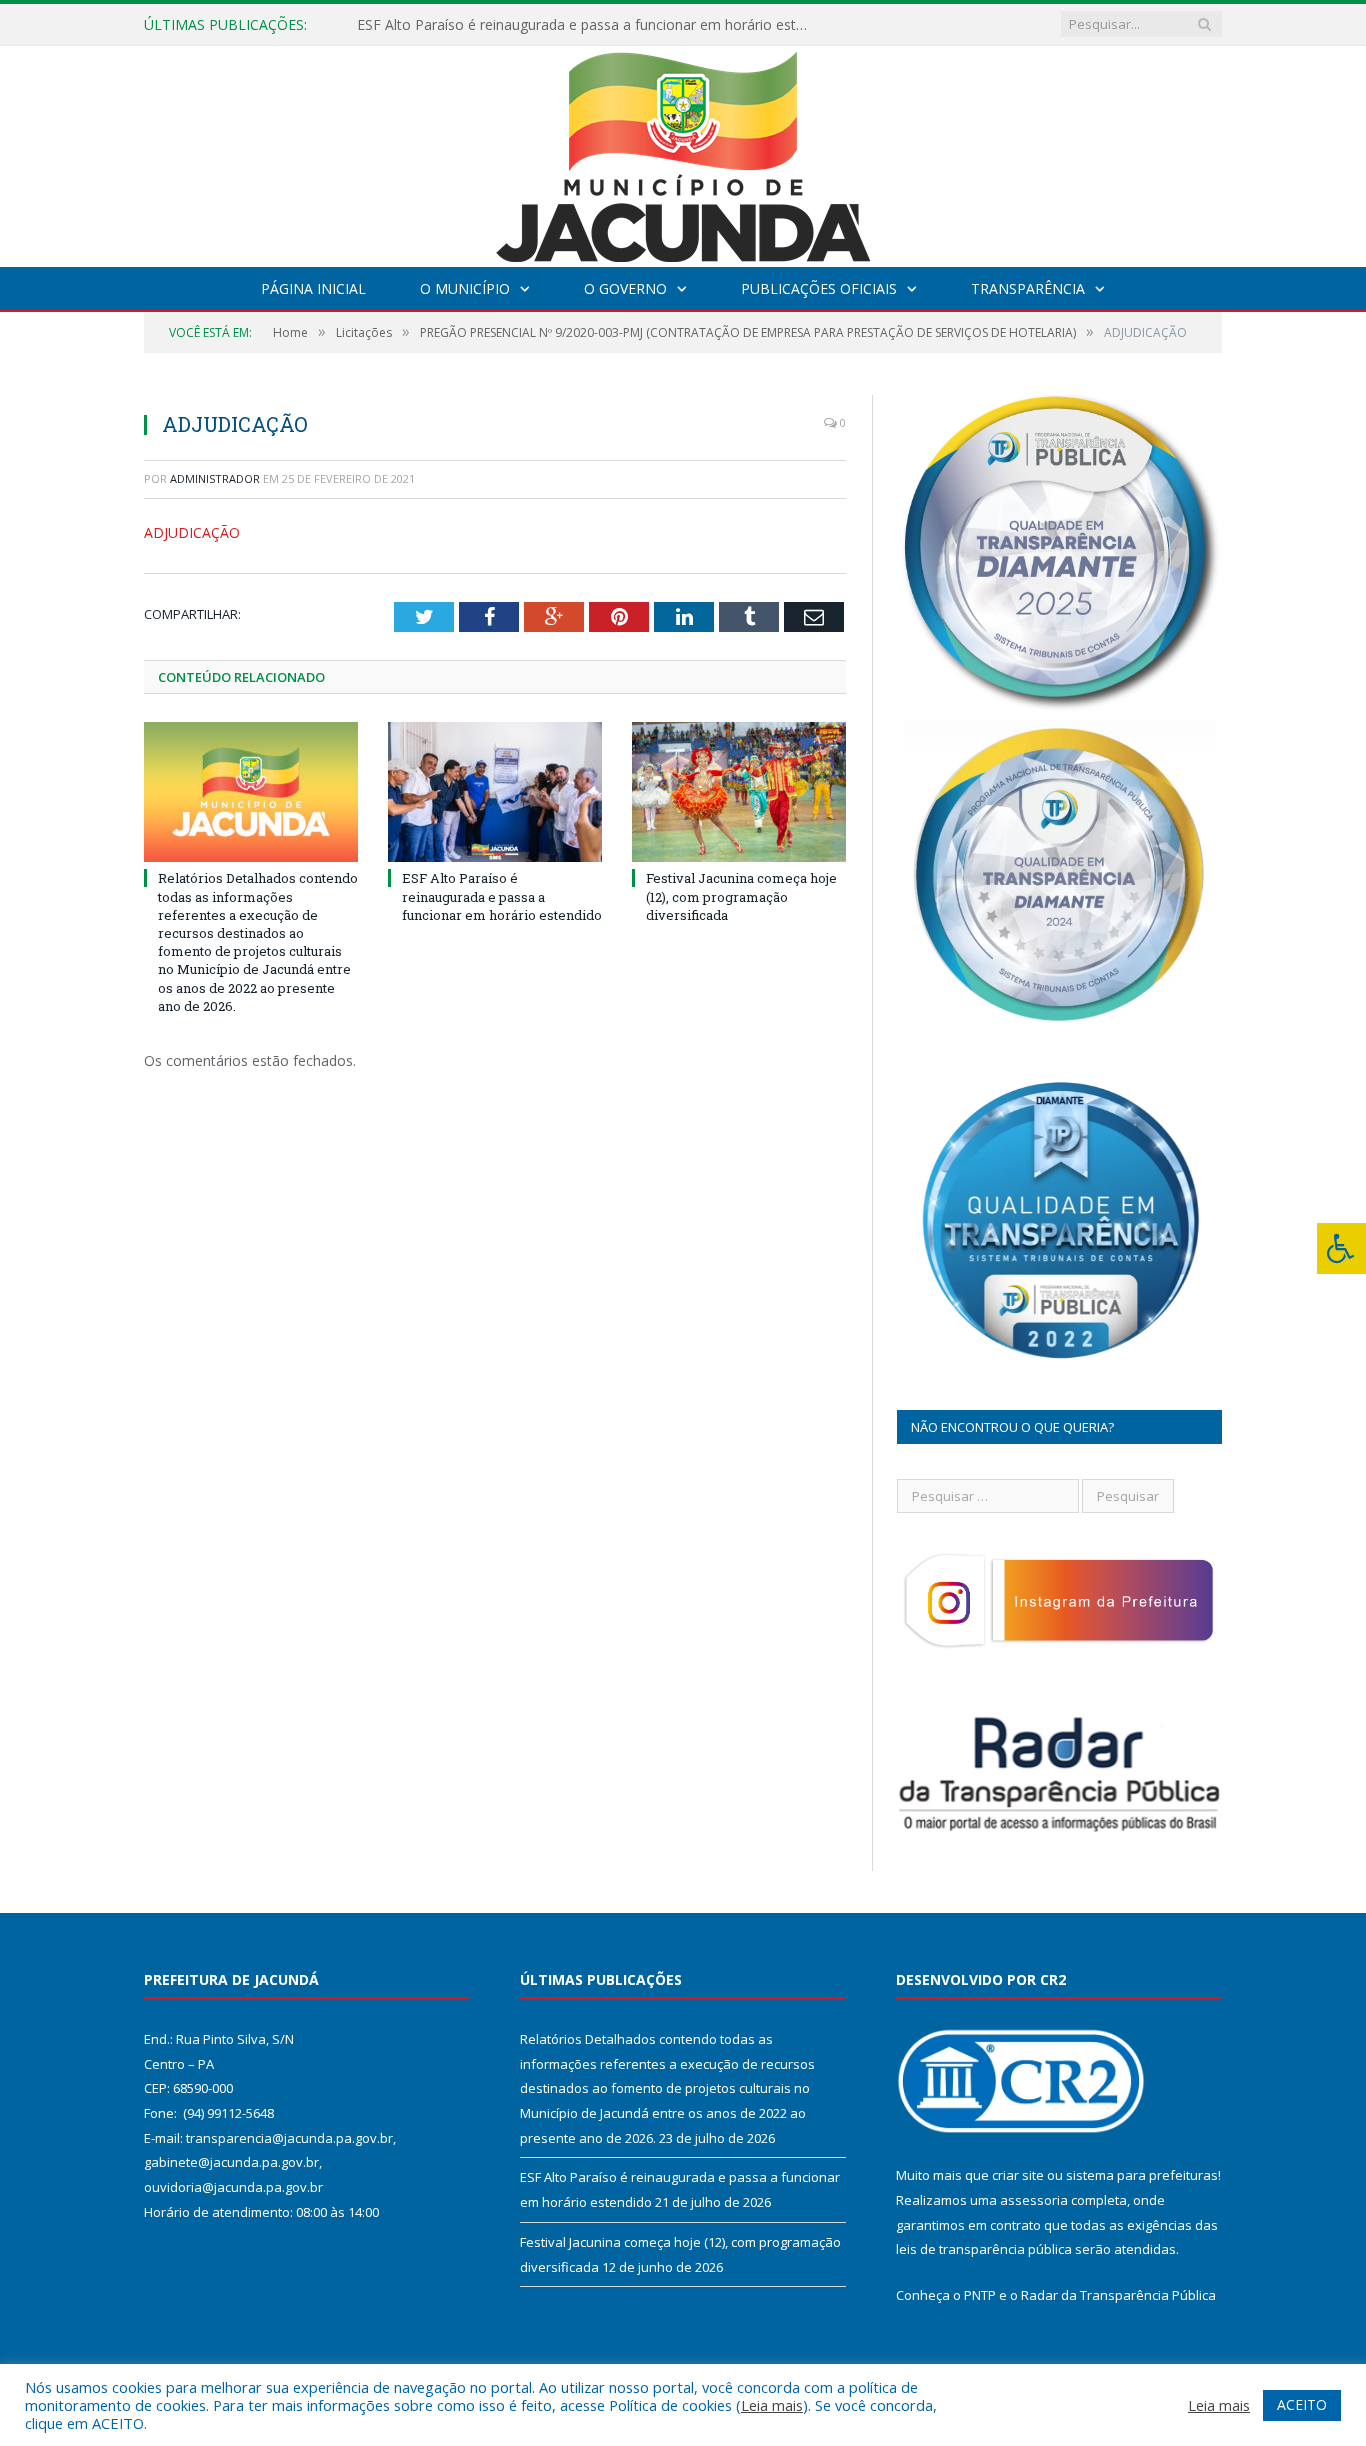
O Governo (625, 288)
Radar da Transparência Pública (1118, 2295)
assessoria (1034, 2200)
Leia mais (772, 2405)
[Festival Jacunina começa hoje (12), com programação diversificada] (739, 792)
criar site (1018, 2175)
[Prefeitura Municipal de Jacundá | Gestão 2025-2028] (683, 151)
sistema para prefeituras (1142, 2175)
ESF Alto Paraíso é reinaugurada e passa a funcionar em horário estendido (587, 25)
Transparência (1028, 288)
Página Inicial (313, 288)
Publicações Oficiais (819, 288)
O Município (465, 288)
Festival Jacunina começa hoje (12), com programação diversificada (741, 896)
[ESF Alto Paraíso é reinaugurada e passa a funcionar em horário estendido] (495, 792)
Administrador (215, 478)
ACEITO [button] (1302, 2404)
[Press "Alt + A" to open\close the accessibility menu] (1341, 1248)
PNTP (980, 2295)
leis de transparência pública (984, 2249)
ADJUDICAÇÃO (192, 532)
